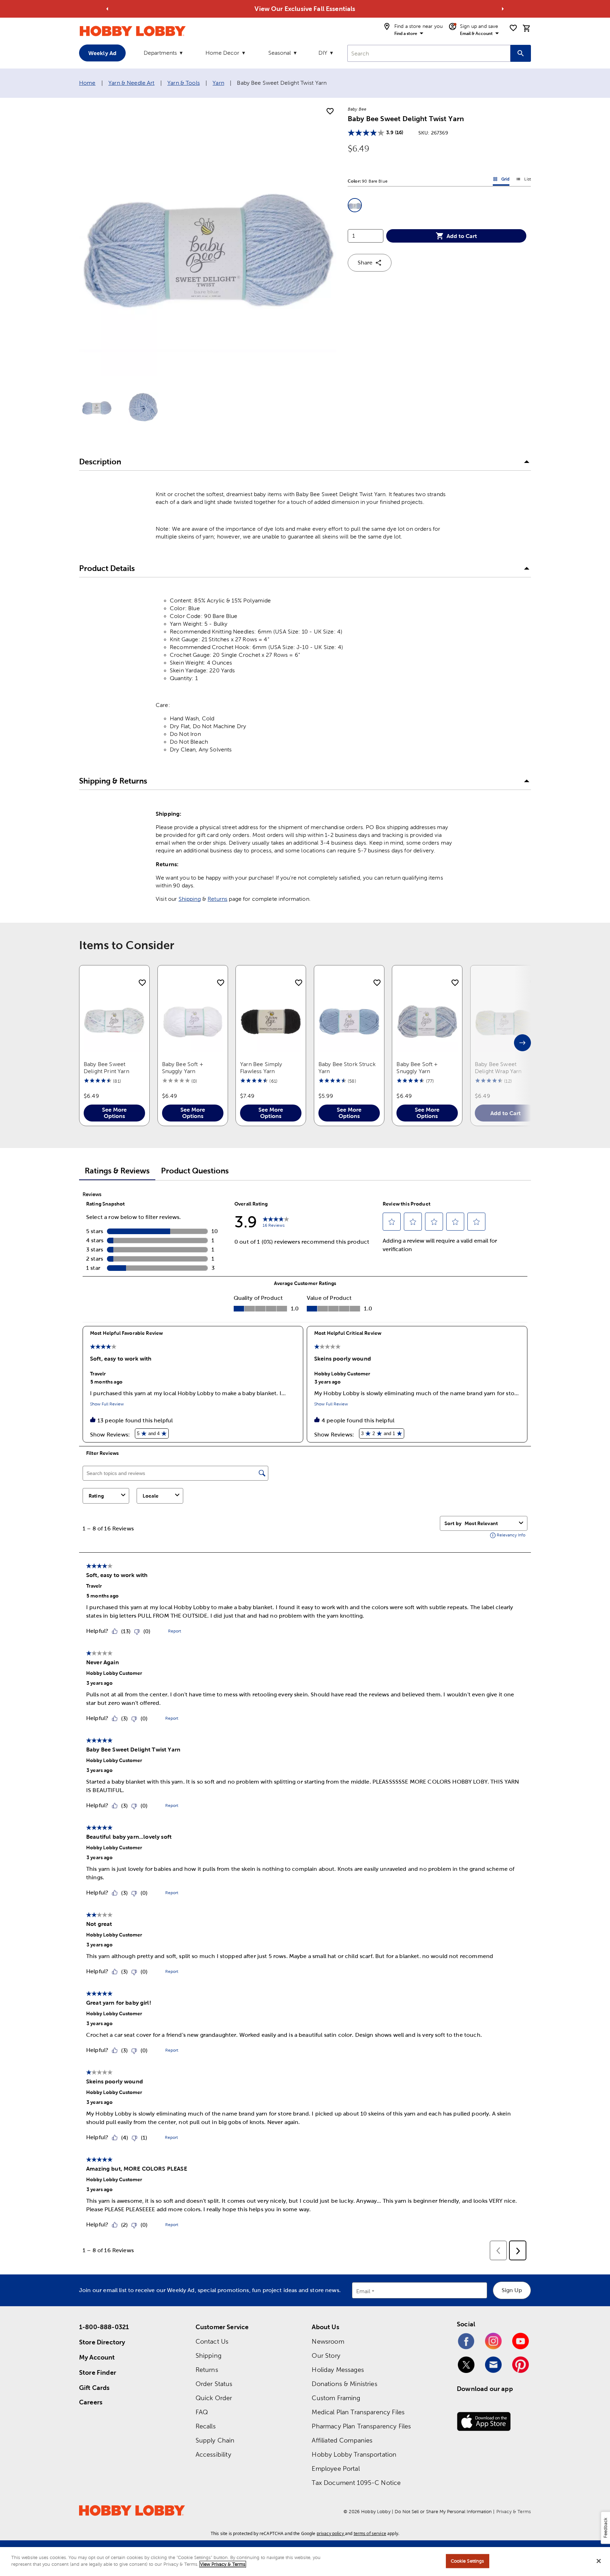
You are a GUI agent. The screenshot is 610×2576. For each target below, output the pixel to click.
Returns (217, 899)
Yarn (218, 83)
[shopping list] (513, 28)
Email (363, 2291)
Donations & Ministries (344, 2384)
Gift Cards (94, 2388)
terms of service (370, 2533)
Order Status (214, 2384)
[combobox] (429, 53)
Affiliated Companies (342, 2440)
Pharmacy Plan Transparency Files (361, 2426)
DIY (323, 53)
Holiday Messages (338, 2370)
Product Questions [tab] (195, 1171)
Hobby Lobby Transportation (354, 2454)
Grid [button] (501, 180)
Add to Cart (462, 236)
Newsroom (328, 2341)
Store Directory (102, 2342)
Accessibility (213, 2454)
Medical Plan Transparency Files (358, 2412)
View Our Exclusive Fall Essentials (305, 9)
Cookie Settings (468, 2561)
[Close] (599, 2561)
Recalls (206, 2426)
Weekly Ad (102, 53)
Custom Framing (336, 2398)
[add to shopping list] (330, 112)
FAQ (202, 2412)
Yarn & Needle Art (131, 83)
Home (87, 83)
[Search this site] (521, 53)
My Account (97, 2357)
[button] (355, 205)
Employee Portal (336, 2468)
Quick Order (214, 2398)
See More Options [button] (114, 1113)
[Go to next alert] (503, 9)
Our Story (326, 2355)
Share (365, 263)
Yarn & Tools (184, 83)
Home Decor (222, 53)
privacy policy (330, 2533)
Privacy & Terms (514, 2512)
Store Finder (98, 2372)
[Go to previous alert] (107, 9)
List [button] (523, 180)
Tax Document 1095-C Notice (356, 2483)
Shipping (190, 899)
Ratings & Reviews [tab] (117, 1171)
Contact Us (212, 2341)
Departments (160, 53)
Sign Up (512, 2290)
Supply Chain (215, 2440)
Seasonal (280, 53)
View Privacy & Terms (223, 2564)
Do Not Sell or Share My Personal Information (443, 2512)
